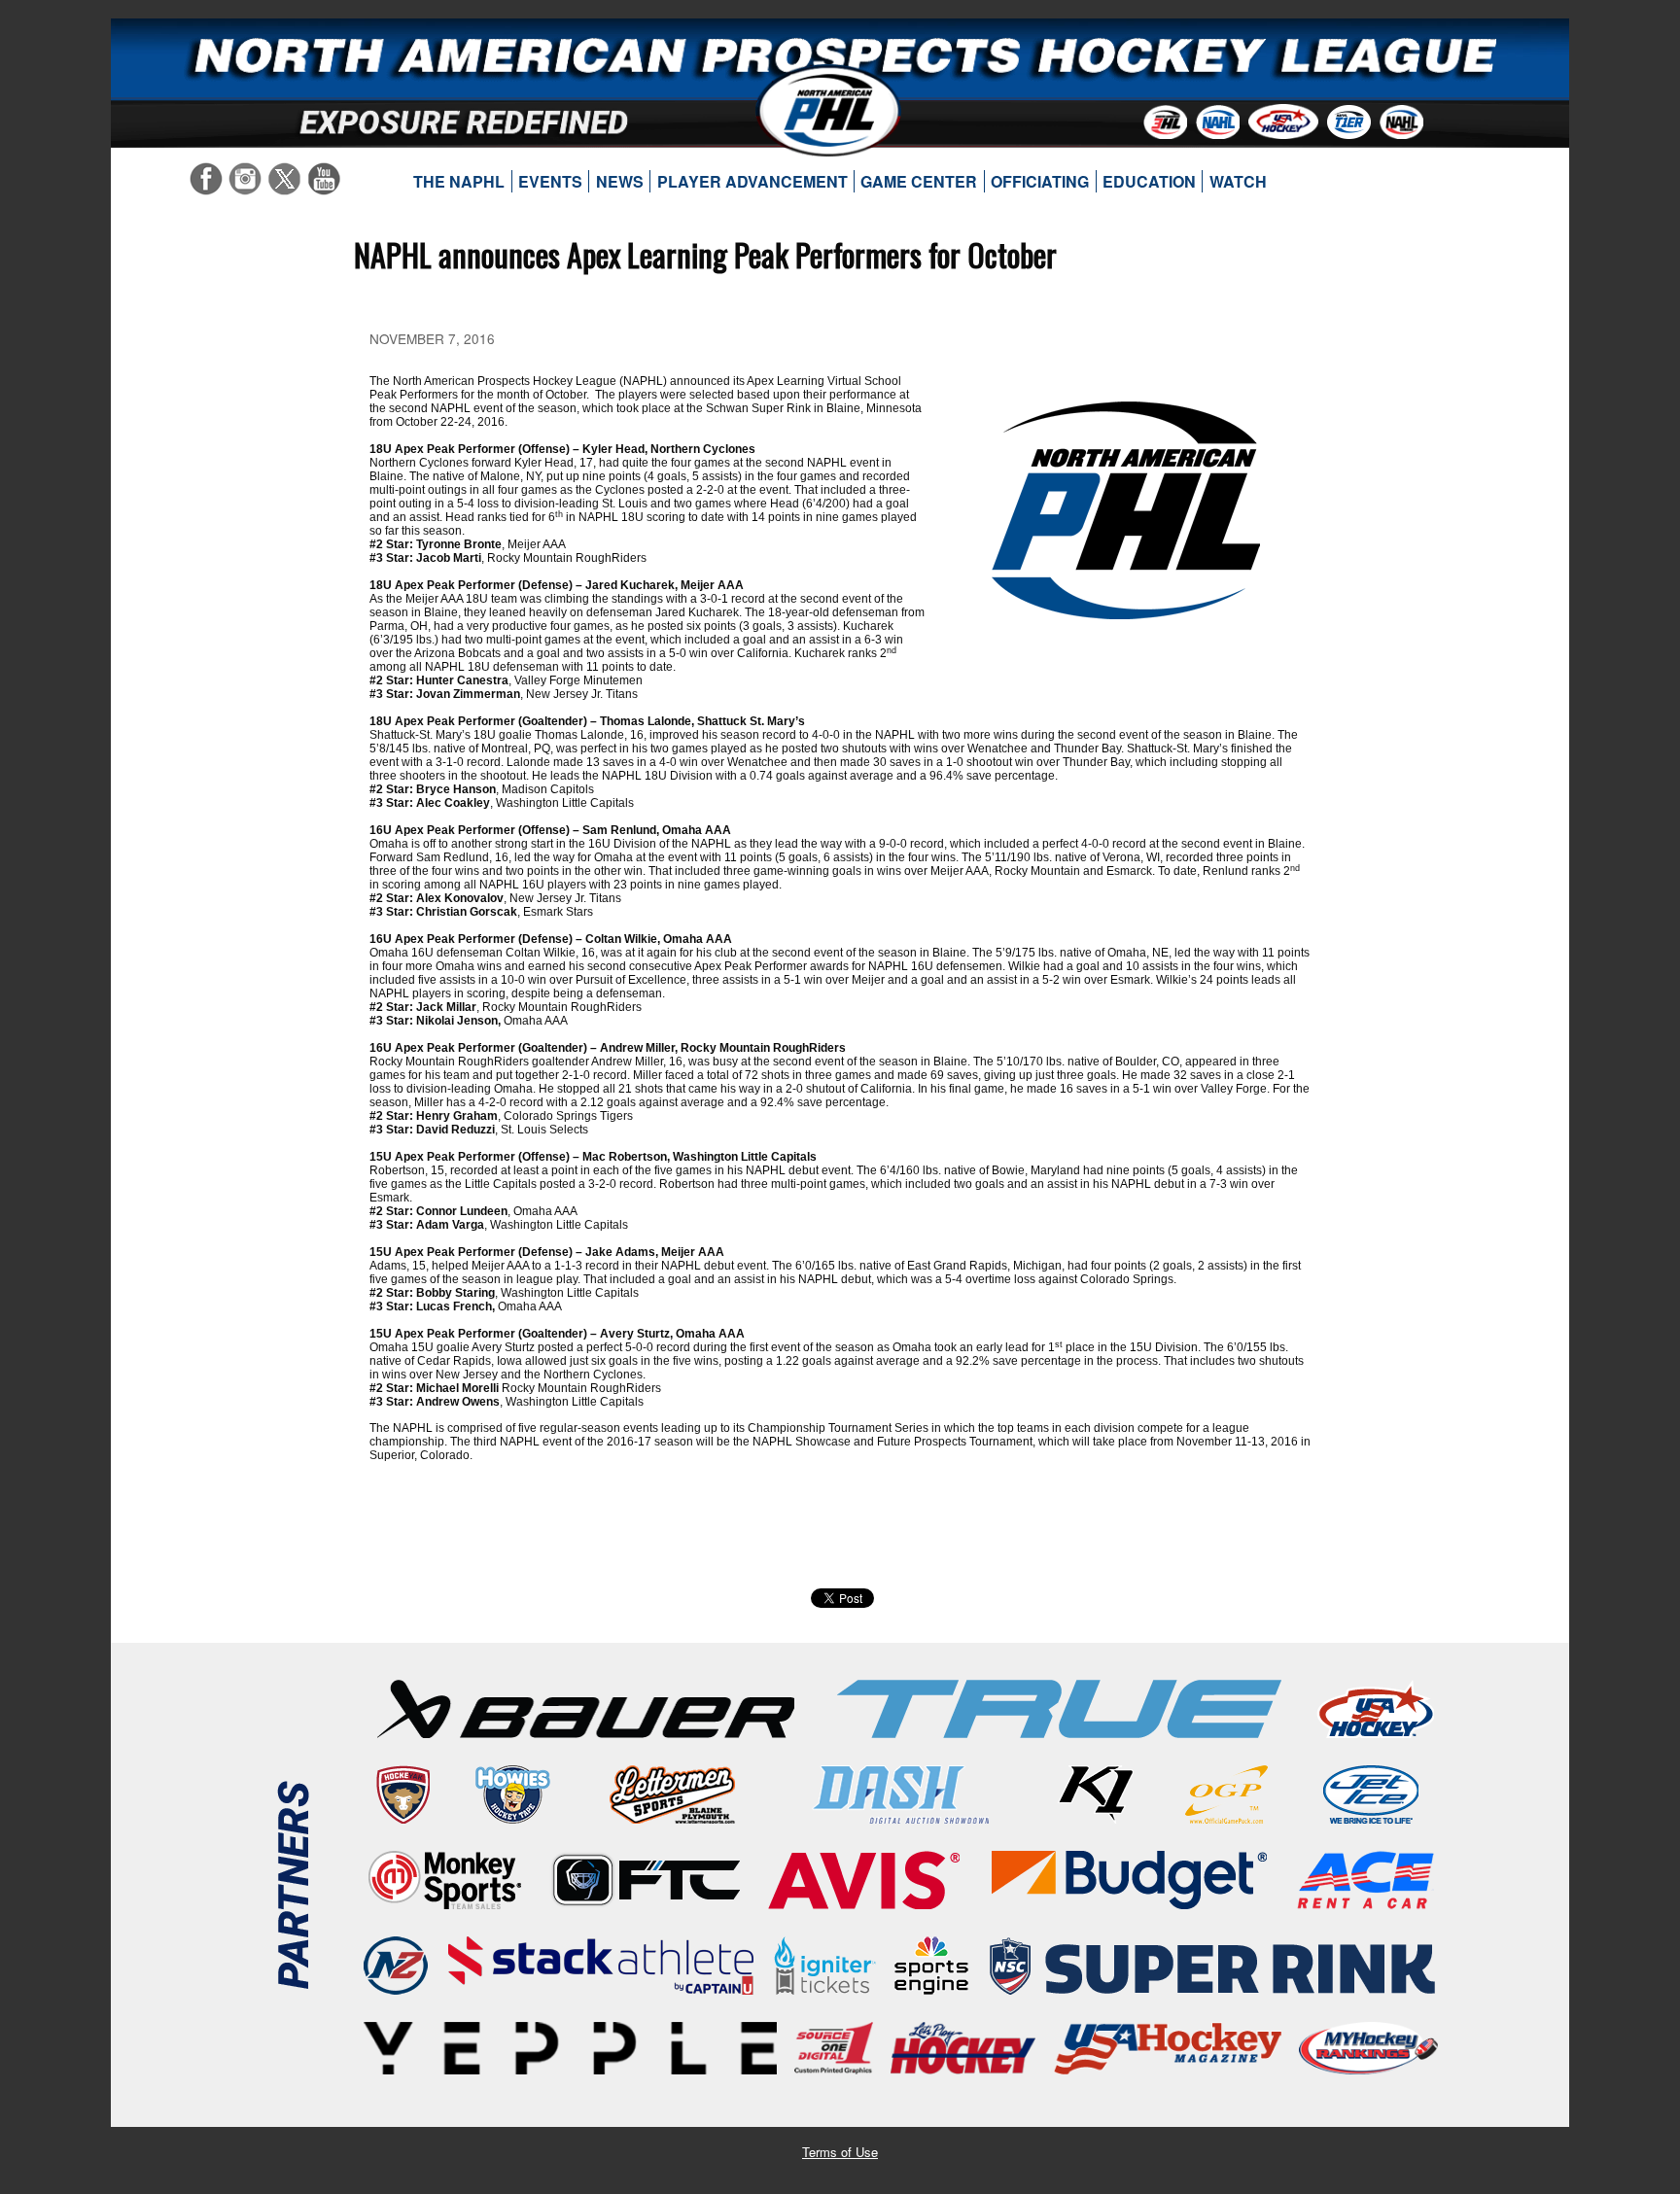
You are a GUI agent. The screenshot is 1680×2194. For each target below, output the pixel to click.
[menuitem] (459, 182)
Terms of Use (840, 2152)
